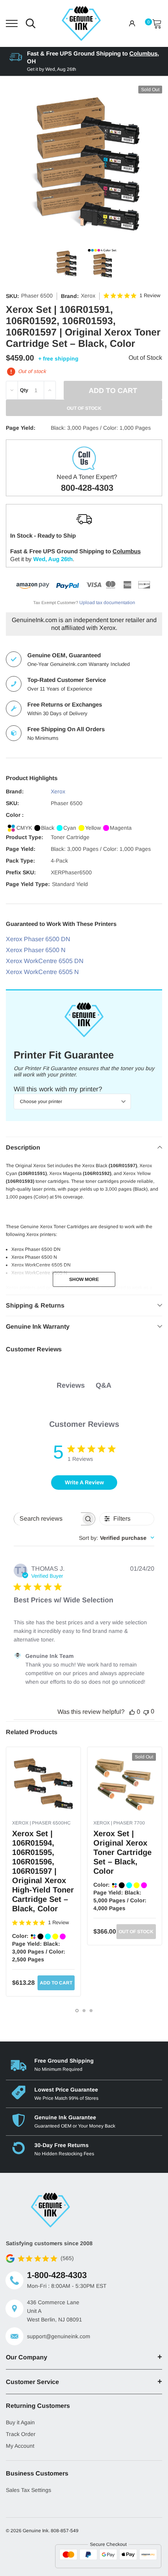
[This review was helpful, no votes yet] (132, 1712)
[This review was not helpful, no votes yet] (146, 1712)
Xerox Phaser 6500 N (36, 950)
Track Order (21, 2434)
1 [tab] (77, 2011)
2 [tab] (84, 2011)
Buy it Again (20, 2422)
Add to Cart (56, 1983)
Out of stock (136, 1932)
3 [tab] (91, 2011)
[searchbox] (47, 1519)
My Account (20, 2446)
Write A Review (84, 1482)
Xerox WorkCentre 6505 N (42, 972)
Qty (24, 390)
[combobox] (117, 1538)
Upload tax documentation (107, 603)
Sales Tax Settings (29, 2490)
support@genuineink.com (59, 2336)
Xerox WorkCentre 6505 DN (45, 961)
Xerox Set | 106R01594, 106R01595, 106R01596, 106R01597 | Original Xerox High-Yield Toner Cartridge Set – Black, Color (43, 1871)
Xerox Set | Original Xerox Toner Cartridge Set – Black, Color (122, 1852)
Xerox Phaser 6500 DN (38, 939)
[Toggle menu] (12, 23)
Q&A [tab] (104, 1385)
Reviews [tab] (71, 1385)
